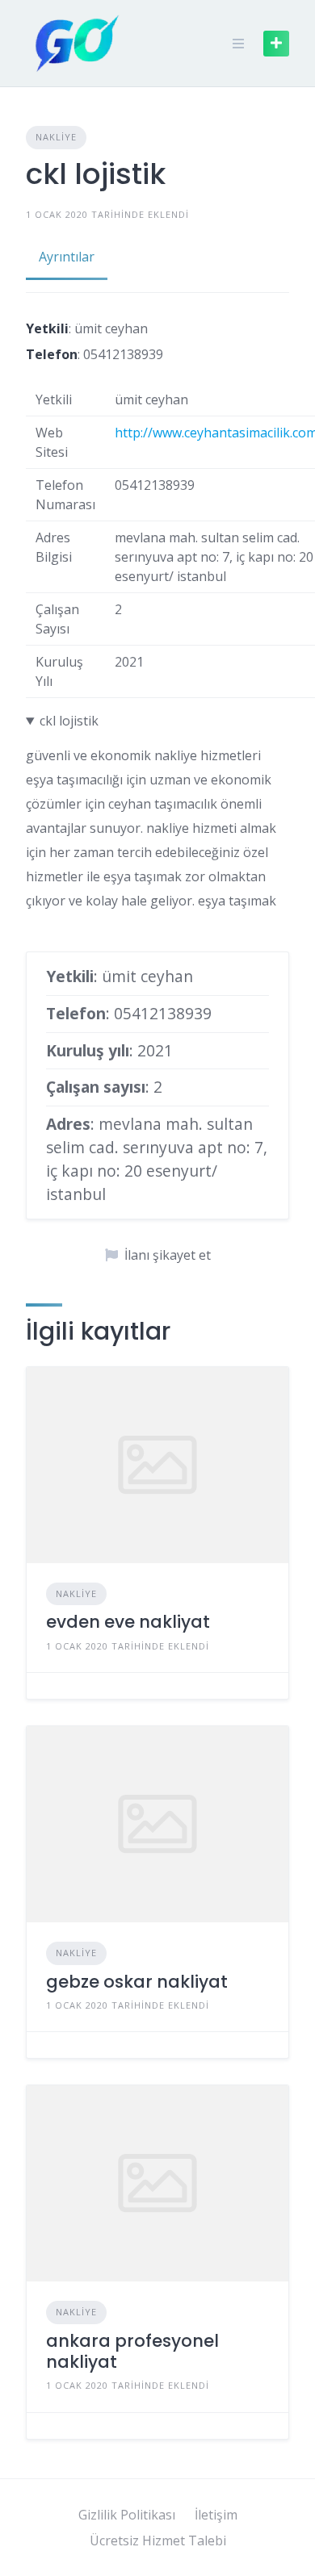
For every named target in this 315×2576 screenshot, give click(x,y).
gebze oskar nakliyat (137, 1982)
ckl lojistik (69, 721)
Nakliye (56, 137)
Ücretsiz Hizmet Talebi (158, 2540)
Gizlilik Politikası (127, 2515)
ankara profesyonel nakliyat (132, 2351)
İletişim (216, 2515)
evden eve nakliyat (128, 1622)
